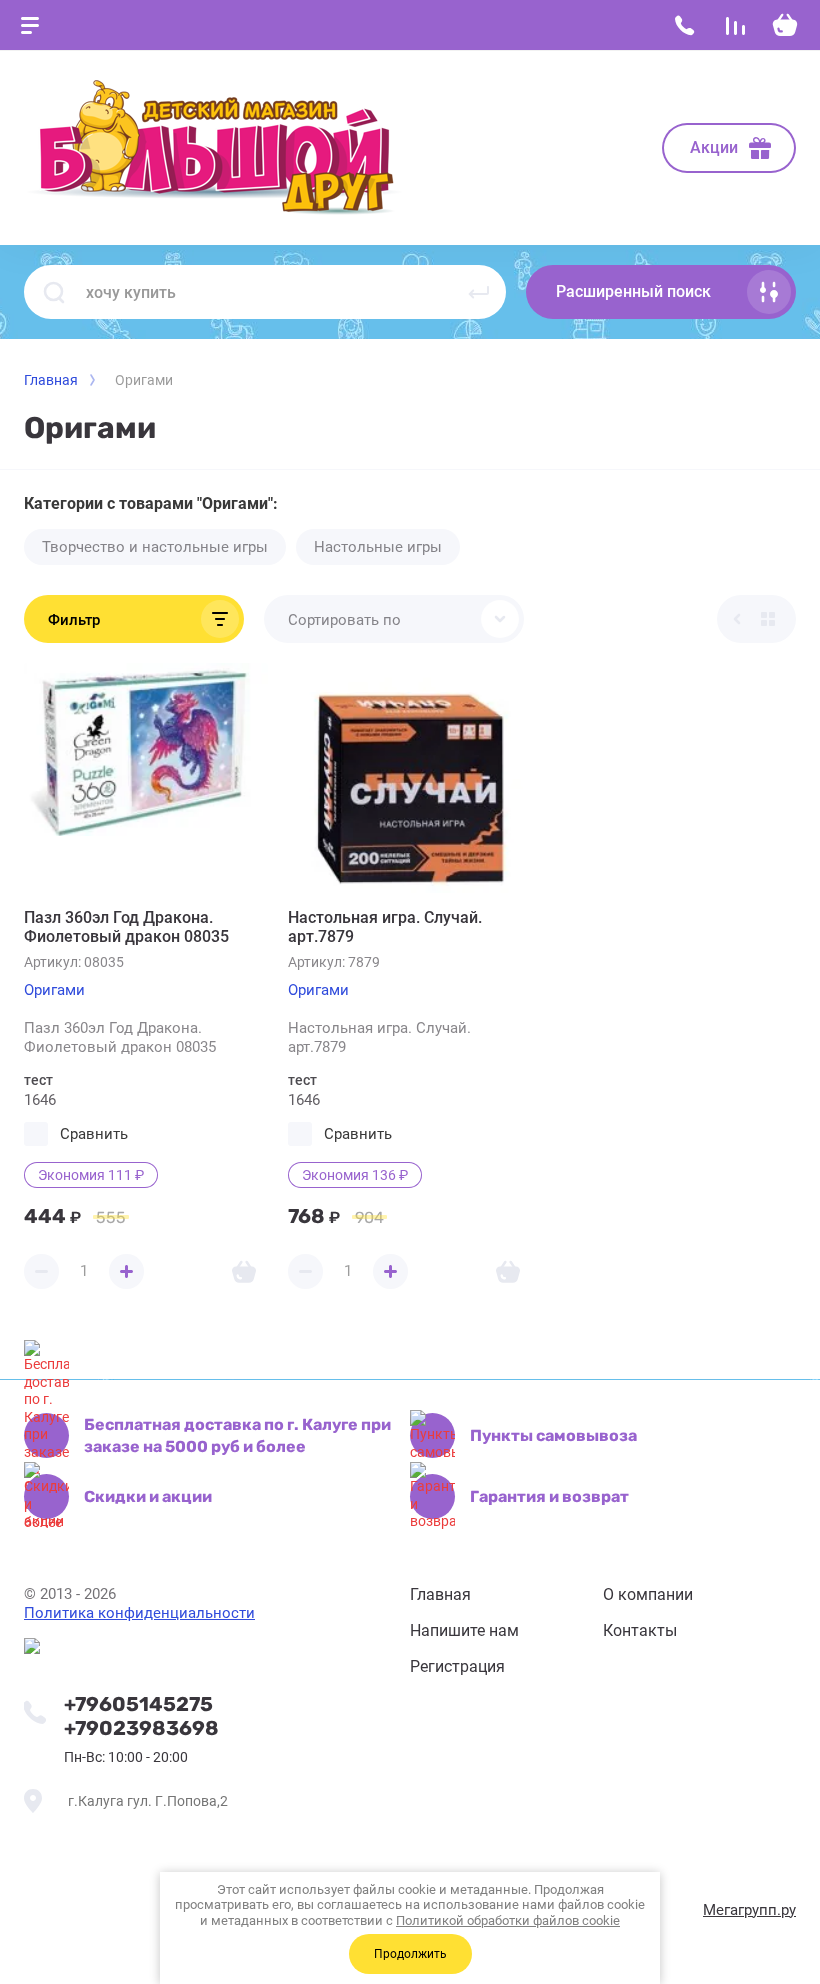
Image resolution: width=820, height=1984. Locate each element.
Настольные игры (378, 547)
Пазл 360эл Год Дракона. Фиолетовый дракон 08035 (126, 927)
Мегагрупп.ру (749, 1910)
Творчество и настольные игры (155, 547)
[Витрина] (768, 619)
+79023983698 (141, 1728)
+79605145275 (138, 1704)
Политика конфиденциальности (139, 1613)
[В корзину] (244, 1272)
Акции (714, 147)
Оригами (54, 990)
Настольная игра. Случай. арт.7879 (385, 927)
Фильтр (74, 620)
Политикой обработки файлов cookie (508, 1920)
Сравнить (94, 1134)
